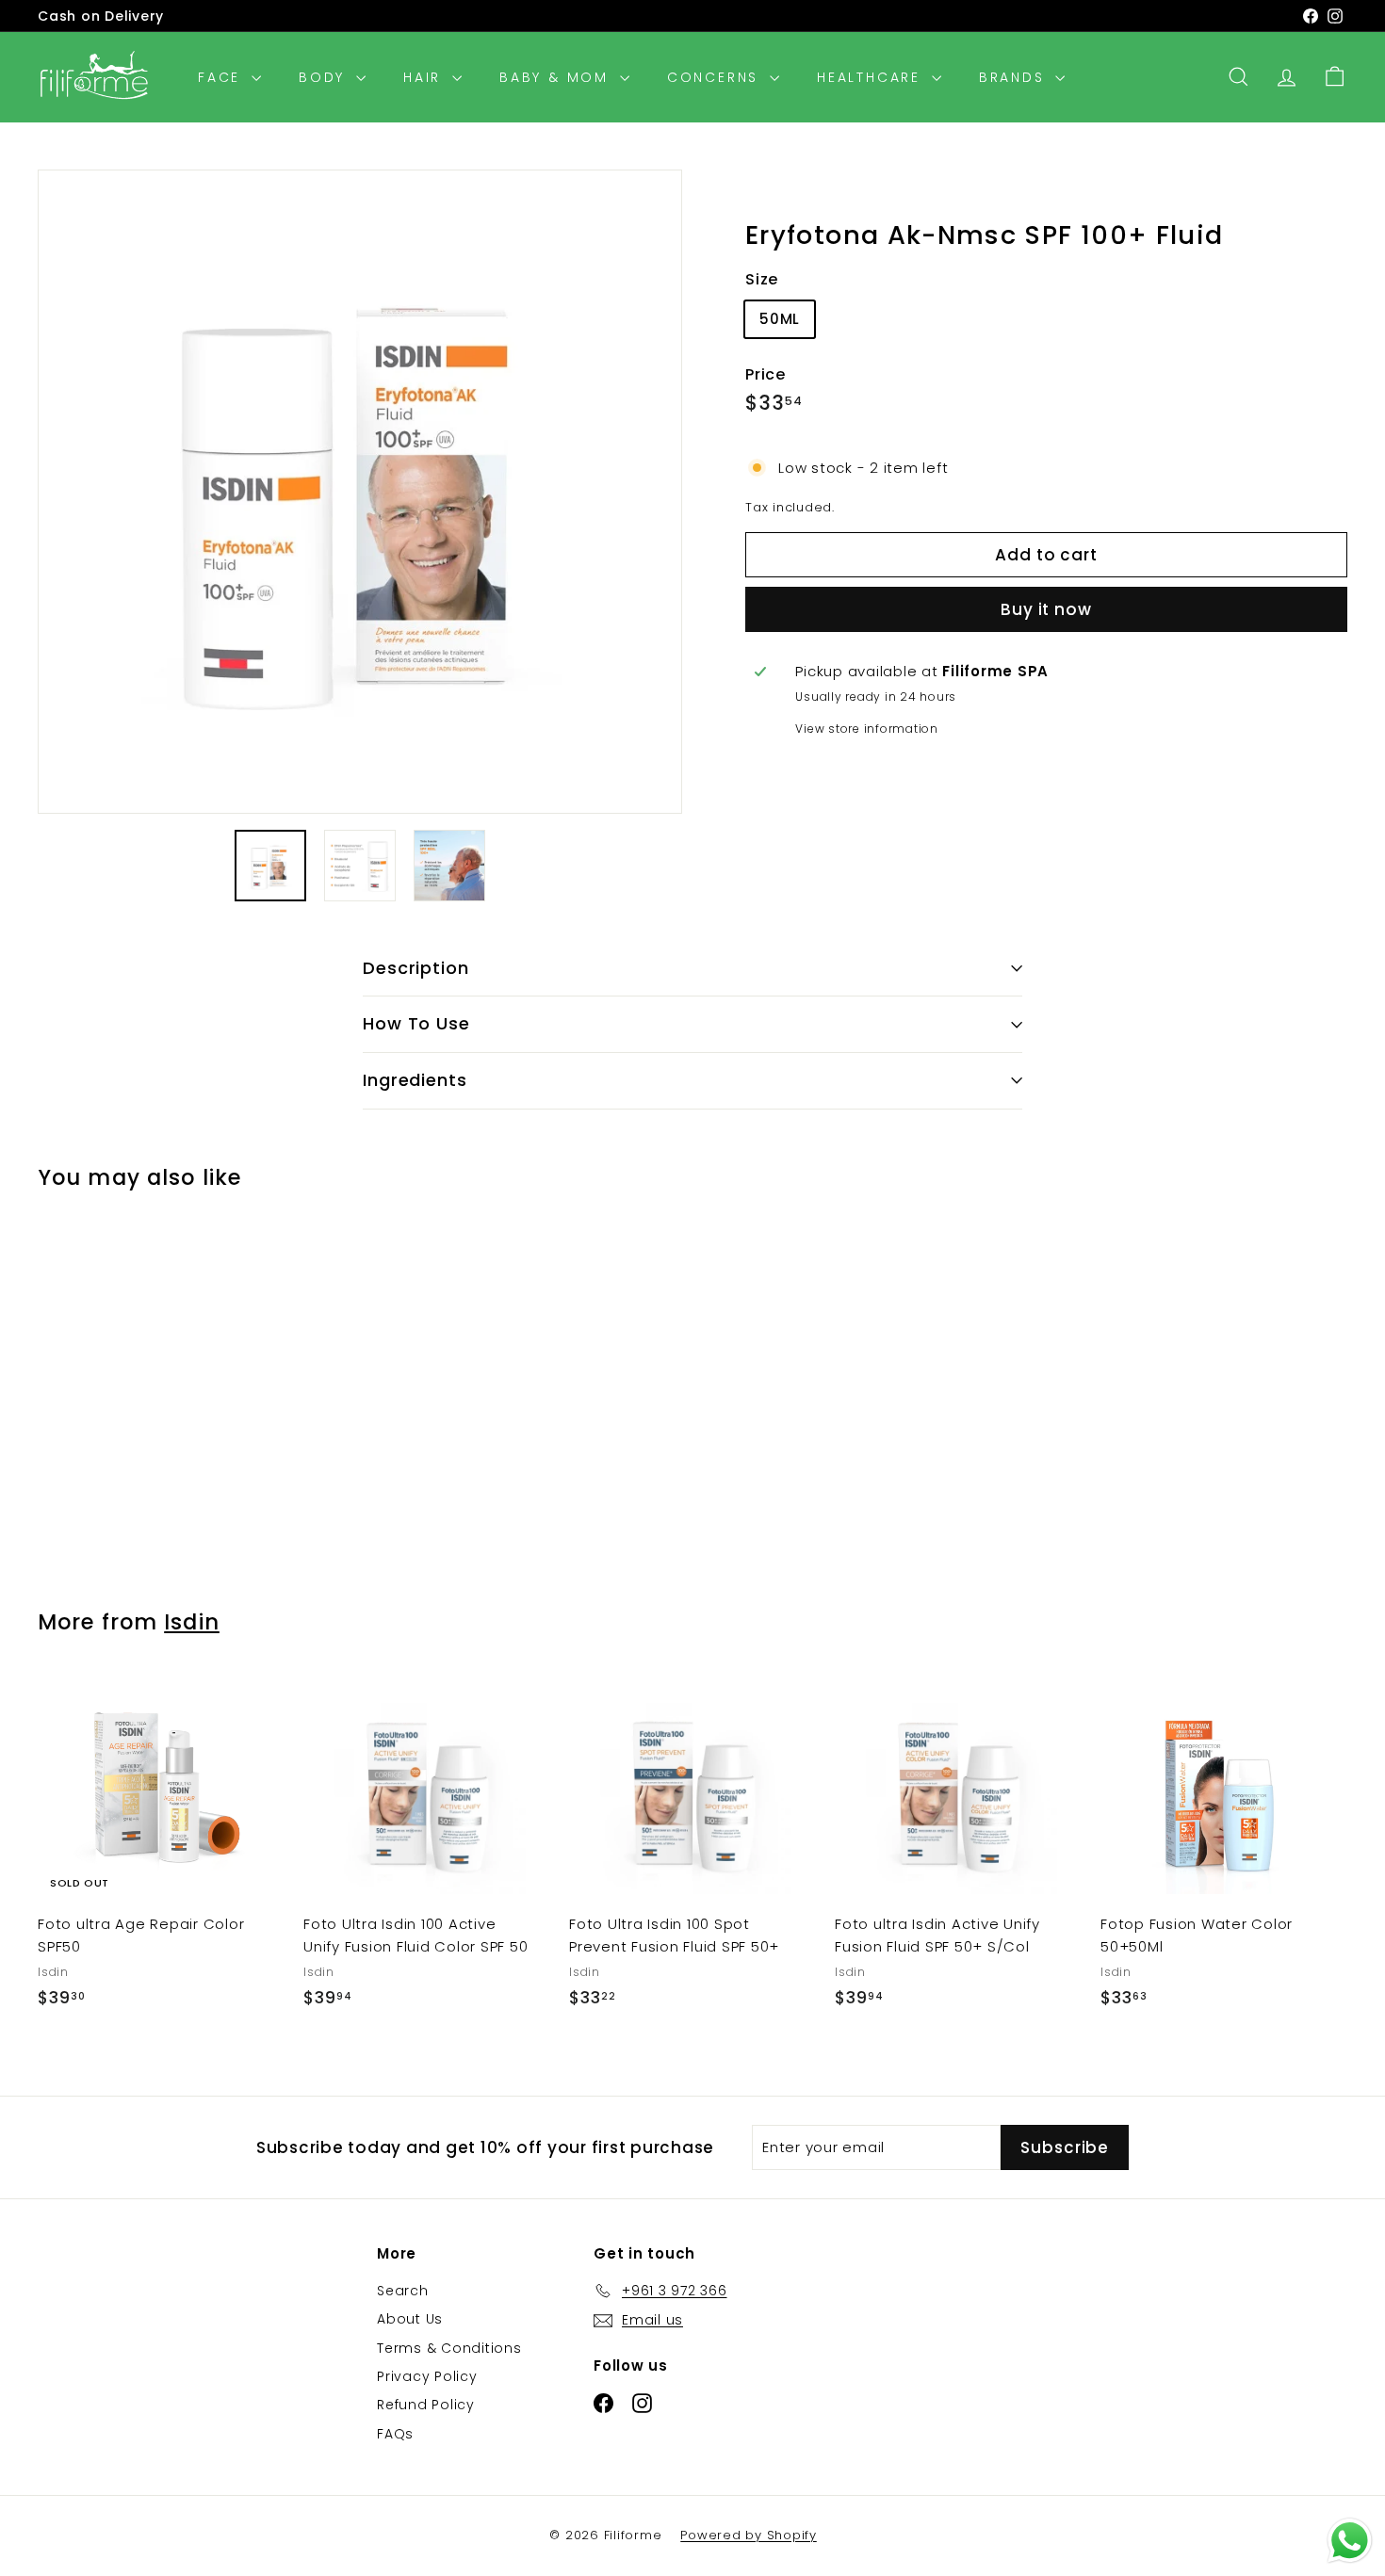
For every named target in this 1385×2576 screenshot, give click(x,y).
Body (325, 77)
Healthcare (872, 77)
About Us (410, 2319)
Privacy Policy (427, 2376)
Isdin (192, 1622)
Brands (1015, 77)
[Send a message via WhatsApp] (1350, 2541)
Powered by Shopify (749, 2535)
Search (403, 2291)
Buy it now (1046, 609)
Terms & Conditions (449, 2348)
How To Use (416, 1023)
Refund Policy (426, 2405)
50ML (780, 319)
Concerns (716, 77)
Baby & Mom (557, 77)
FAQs (395, 2434)
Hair (425, 77)
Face (222, 77)
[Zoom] (360, 492)
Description (416, 968)
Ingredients (415, 1080)
